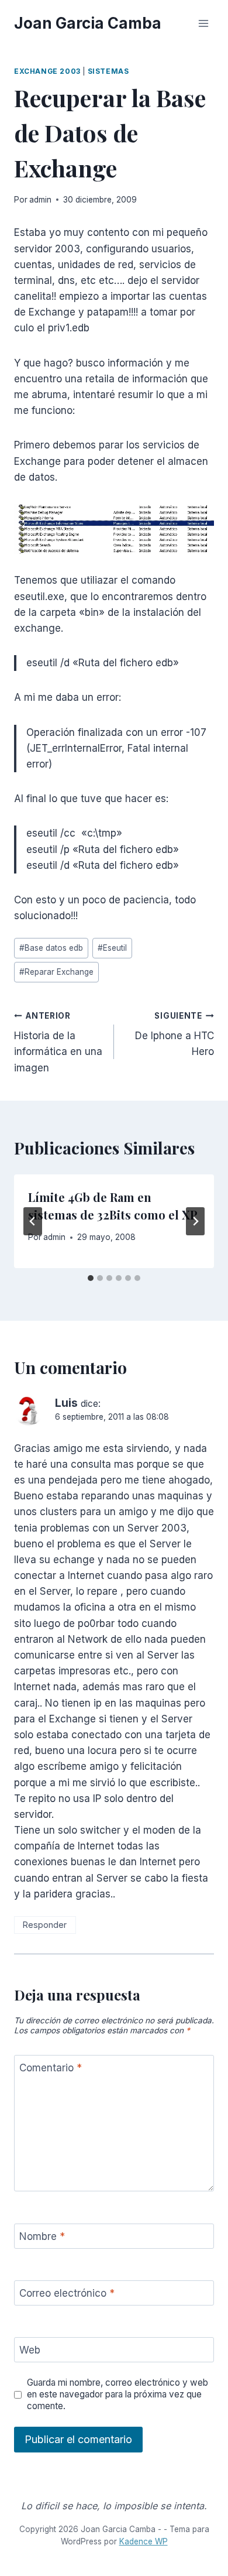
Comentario (51, 2068)
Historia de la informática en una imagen (58, 1042)
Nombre (42, 2236)
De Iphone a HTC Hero (175, 1034)
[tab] (91, 1278)
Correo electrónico (67, 2293)
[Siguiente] (195, 1221)
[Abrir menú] (203, 23)
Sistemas (108, 71)
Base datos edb (51, 948)
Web (30, 2350)
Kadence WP (144, 2541)
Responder (45, 1925)
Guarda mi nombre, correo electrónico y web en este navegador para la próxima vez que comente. (118, 2394)
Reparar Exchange (56, 972)
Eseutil (112, 948)
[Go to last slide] (33, 1221)
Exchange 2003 (47, 71)
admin (40, 200)
